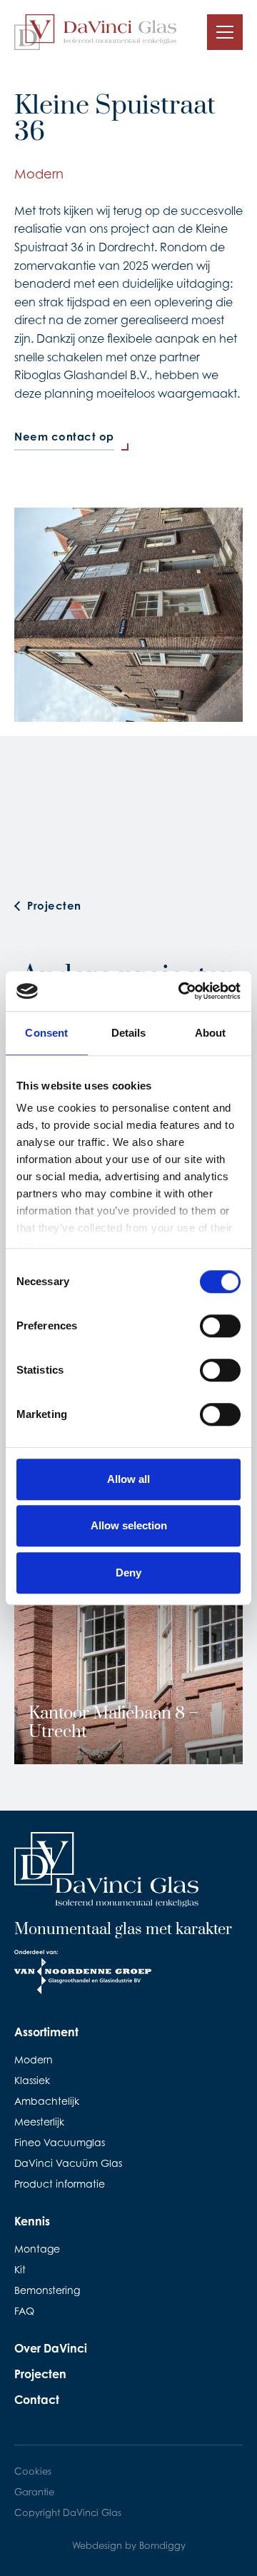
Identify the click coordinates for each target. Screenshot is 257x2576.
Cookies (33, 2471)
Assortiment (46, 2032)
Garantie (34, 2492)
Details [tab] (129, 1033)
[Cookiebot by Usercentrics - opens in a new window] (181, 991)
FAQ (24, 2311)
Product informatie (60, 2184)
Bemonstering (47, 2290)
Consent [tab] (46, 1033)
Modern (34, 2059)
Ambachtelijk (47, 2101)
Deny (128, 1573)
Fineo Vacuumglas (60, 2142)
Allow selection (129, 1525)
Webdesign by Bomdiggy (129, 2545)
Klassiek (32, 2080)
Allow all (128, 1479)
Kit (20, 2269)
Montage (37, 2249)
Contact (37, 2400)
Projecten (40, 2374)
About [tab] (211, 1033)
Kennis (32, 2221)
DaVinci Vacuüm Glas (68, 2163)
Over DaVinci (51, 2348)
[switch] (220, 1326)
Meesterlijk (39, 2122)
